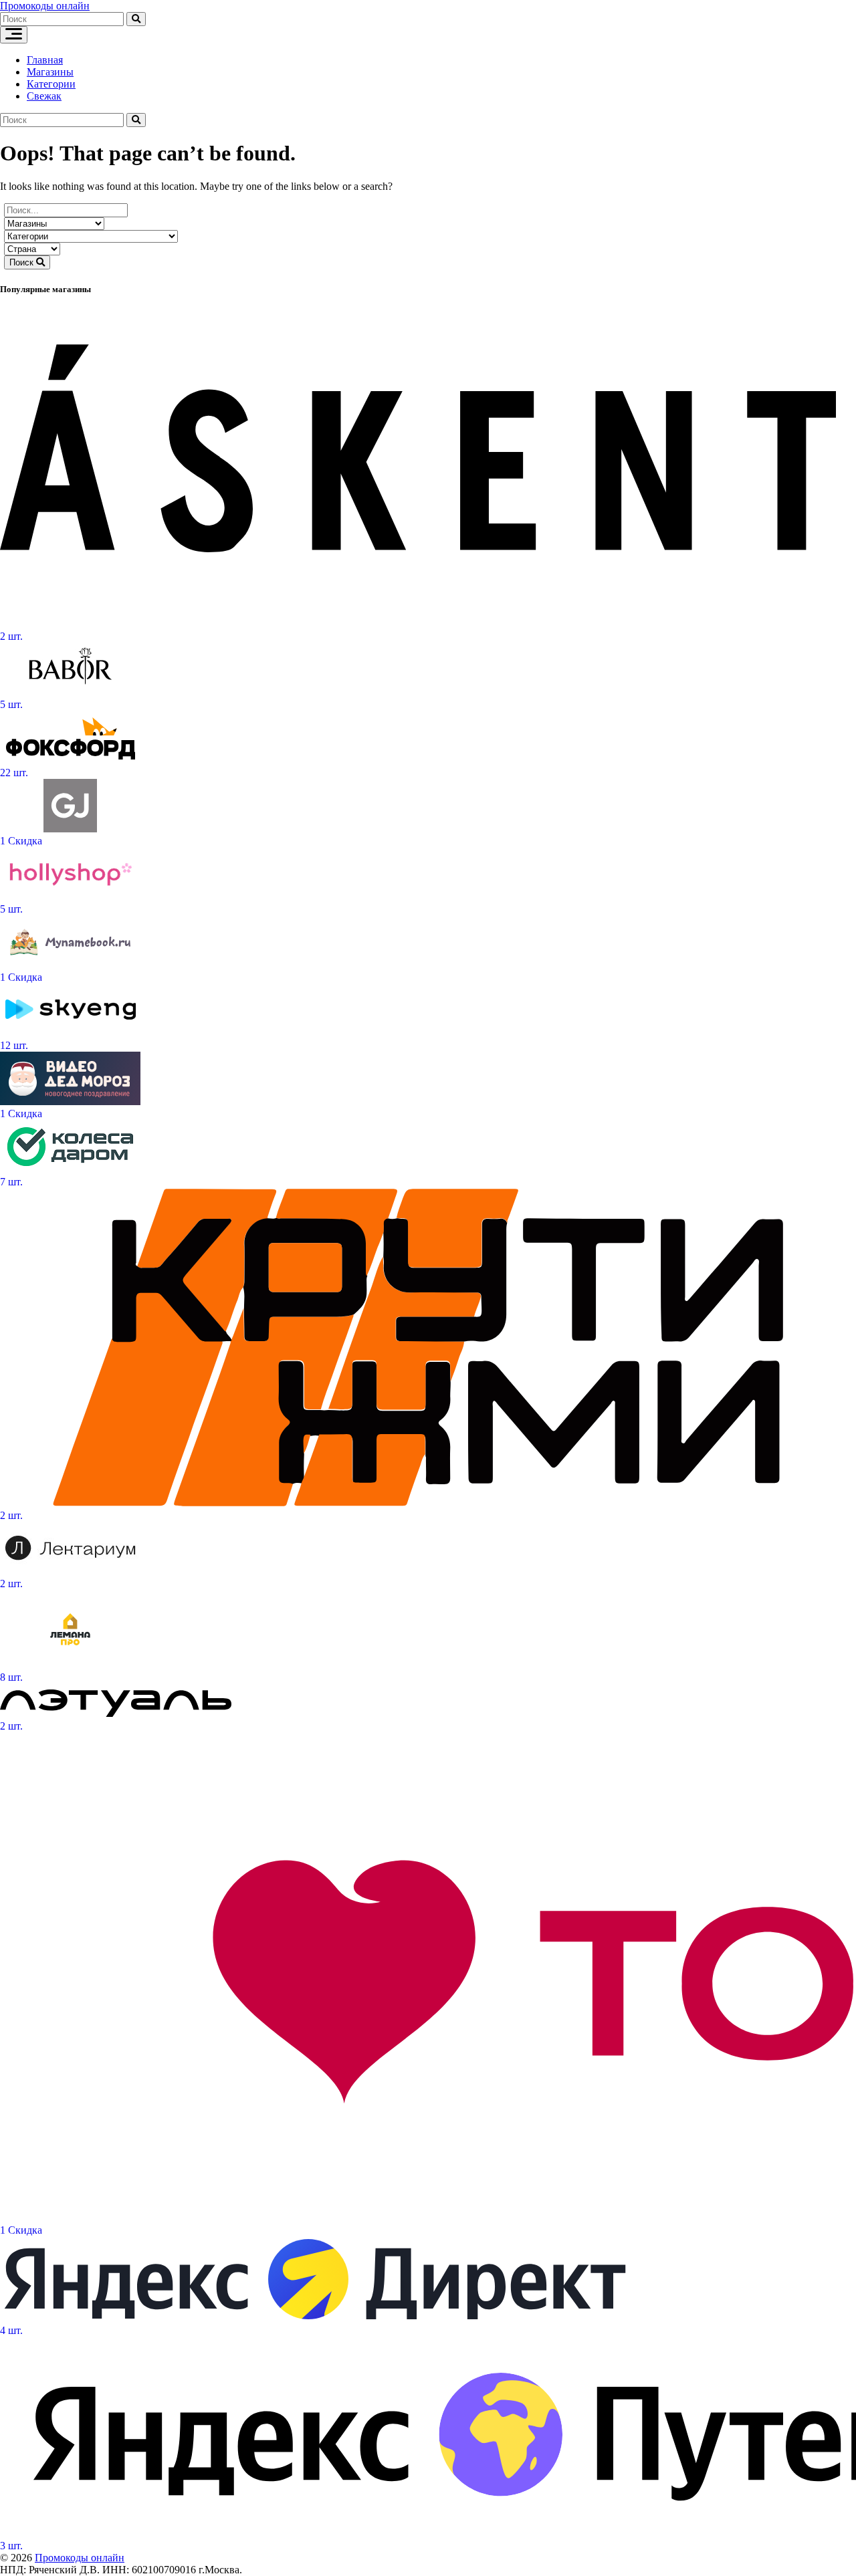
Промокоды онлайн (45, 6)
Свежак (44, 96)
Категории (51, 84)
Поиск (23, 262)
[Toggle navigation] (14, 35)
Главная (45, 60)
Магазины (50, 72)
